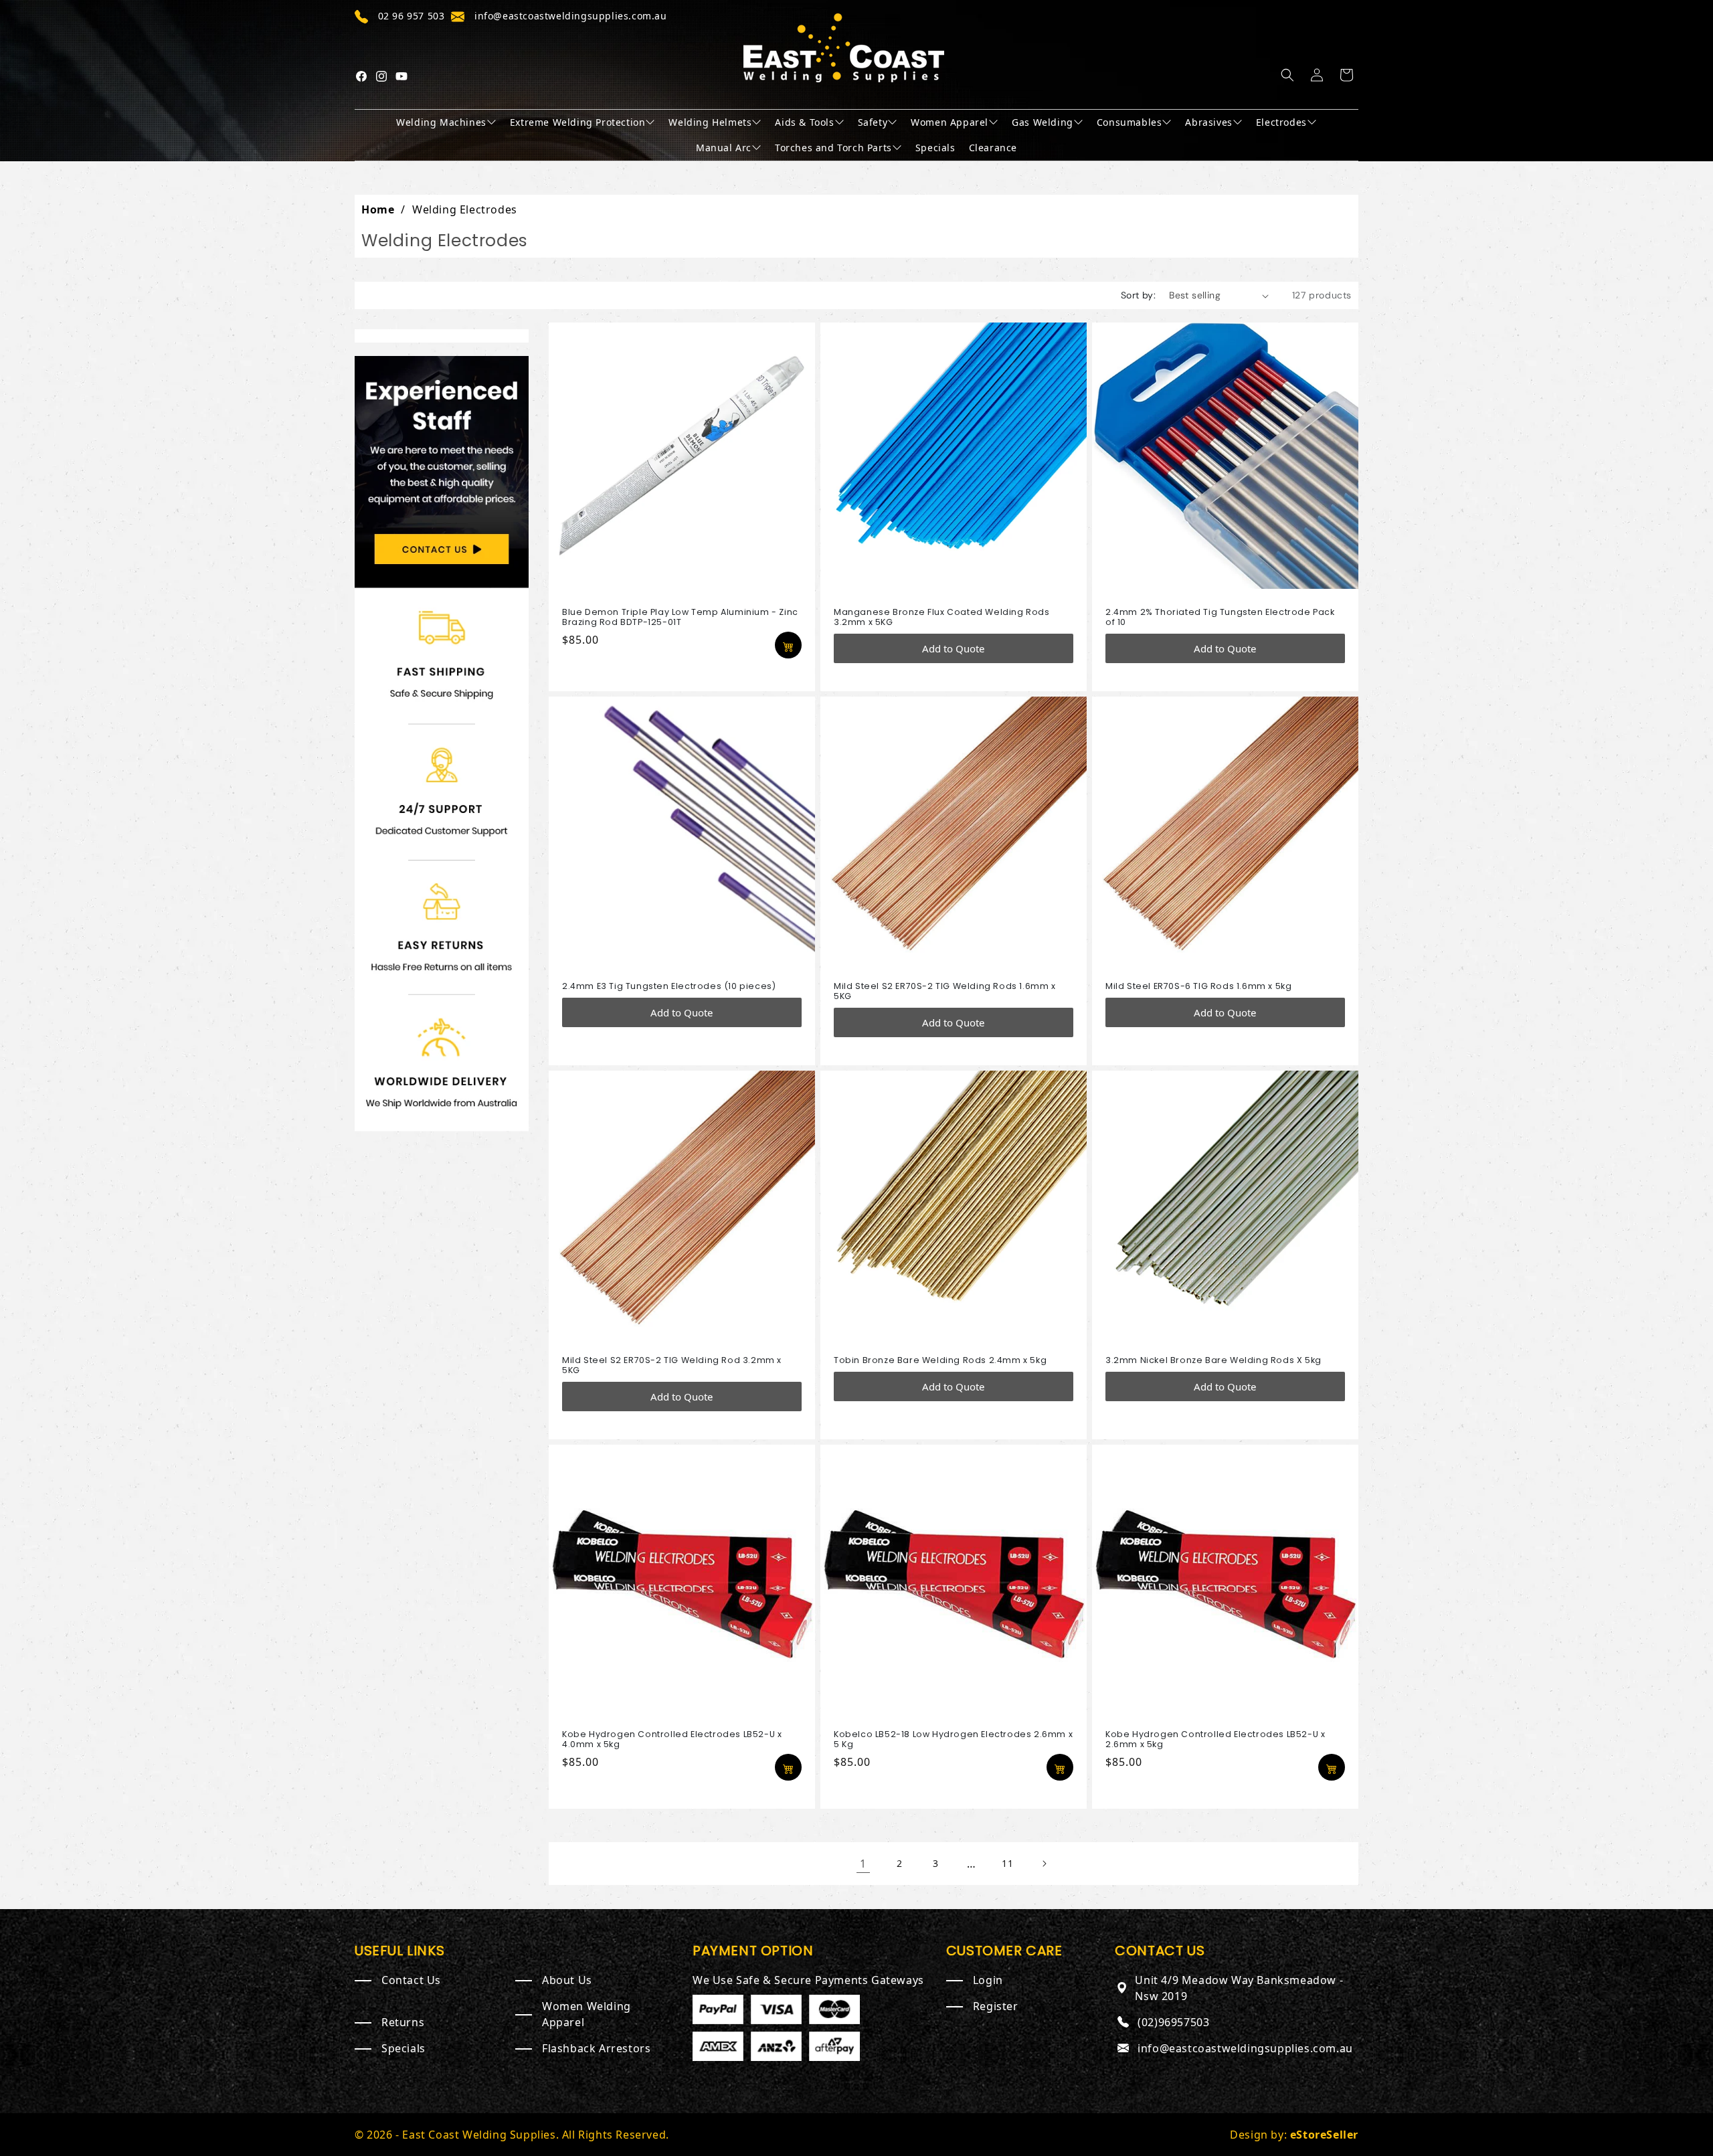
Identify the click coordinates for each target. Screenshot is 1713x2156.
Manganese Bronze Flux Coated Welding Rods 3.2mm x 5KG (942, 617)
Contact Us (411, 1980)
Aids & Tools (804, 122)
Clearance (993, 148)
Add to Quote (953, 648)
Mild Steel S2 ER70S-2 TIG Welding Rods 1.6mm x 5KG (945, 991)
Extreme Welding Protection (578, 122)
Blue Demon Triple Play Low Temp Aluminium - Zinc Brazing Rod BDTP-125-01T (680, 617)
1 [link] (863, 1864)
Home (378, 209)
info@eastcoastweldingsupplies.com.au (1245, 2048)
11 (1007, 1863)
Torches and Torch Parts (833, 148)
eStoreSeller (1324, 2135)
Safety (873, 122)
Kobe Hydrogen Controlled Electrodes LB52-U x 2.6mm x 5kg (1215, 1739)
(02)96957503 (1173, 2022)
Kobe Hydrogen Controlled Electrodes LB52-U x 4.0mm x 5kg (672, 1739)
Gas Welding (1043, 122)
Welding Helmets (710, 122)
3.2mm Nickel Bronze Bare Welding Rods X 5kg (1213, 1360)
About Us (567, 1980)
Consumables (1130, 122)
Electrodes (1281, 122)
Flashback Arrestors (596, 2048)
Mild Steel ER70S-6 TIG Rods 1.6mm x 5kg (1198, 986)
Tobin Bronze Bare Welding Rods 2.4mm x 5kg (940, 1360)
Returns (403, 2022)
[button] (1287, 75)
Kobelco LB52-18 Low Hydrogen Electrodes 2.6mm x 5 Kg (953, 1739)
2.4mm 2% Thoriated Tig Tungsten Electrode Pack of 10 (1220, 617)
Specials (935, 148)
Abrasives (1208, 122)
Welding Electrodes (465, 209)
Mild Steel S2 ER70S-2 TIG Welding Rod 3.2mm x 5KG (672, 1365)
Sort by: (1138, 295)
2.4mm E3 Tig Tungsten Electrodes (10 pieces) (669, 986)
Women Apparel (950, 122)
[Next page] (1044, 1864)
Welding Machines (441, 122)
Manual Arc (724, 148)
